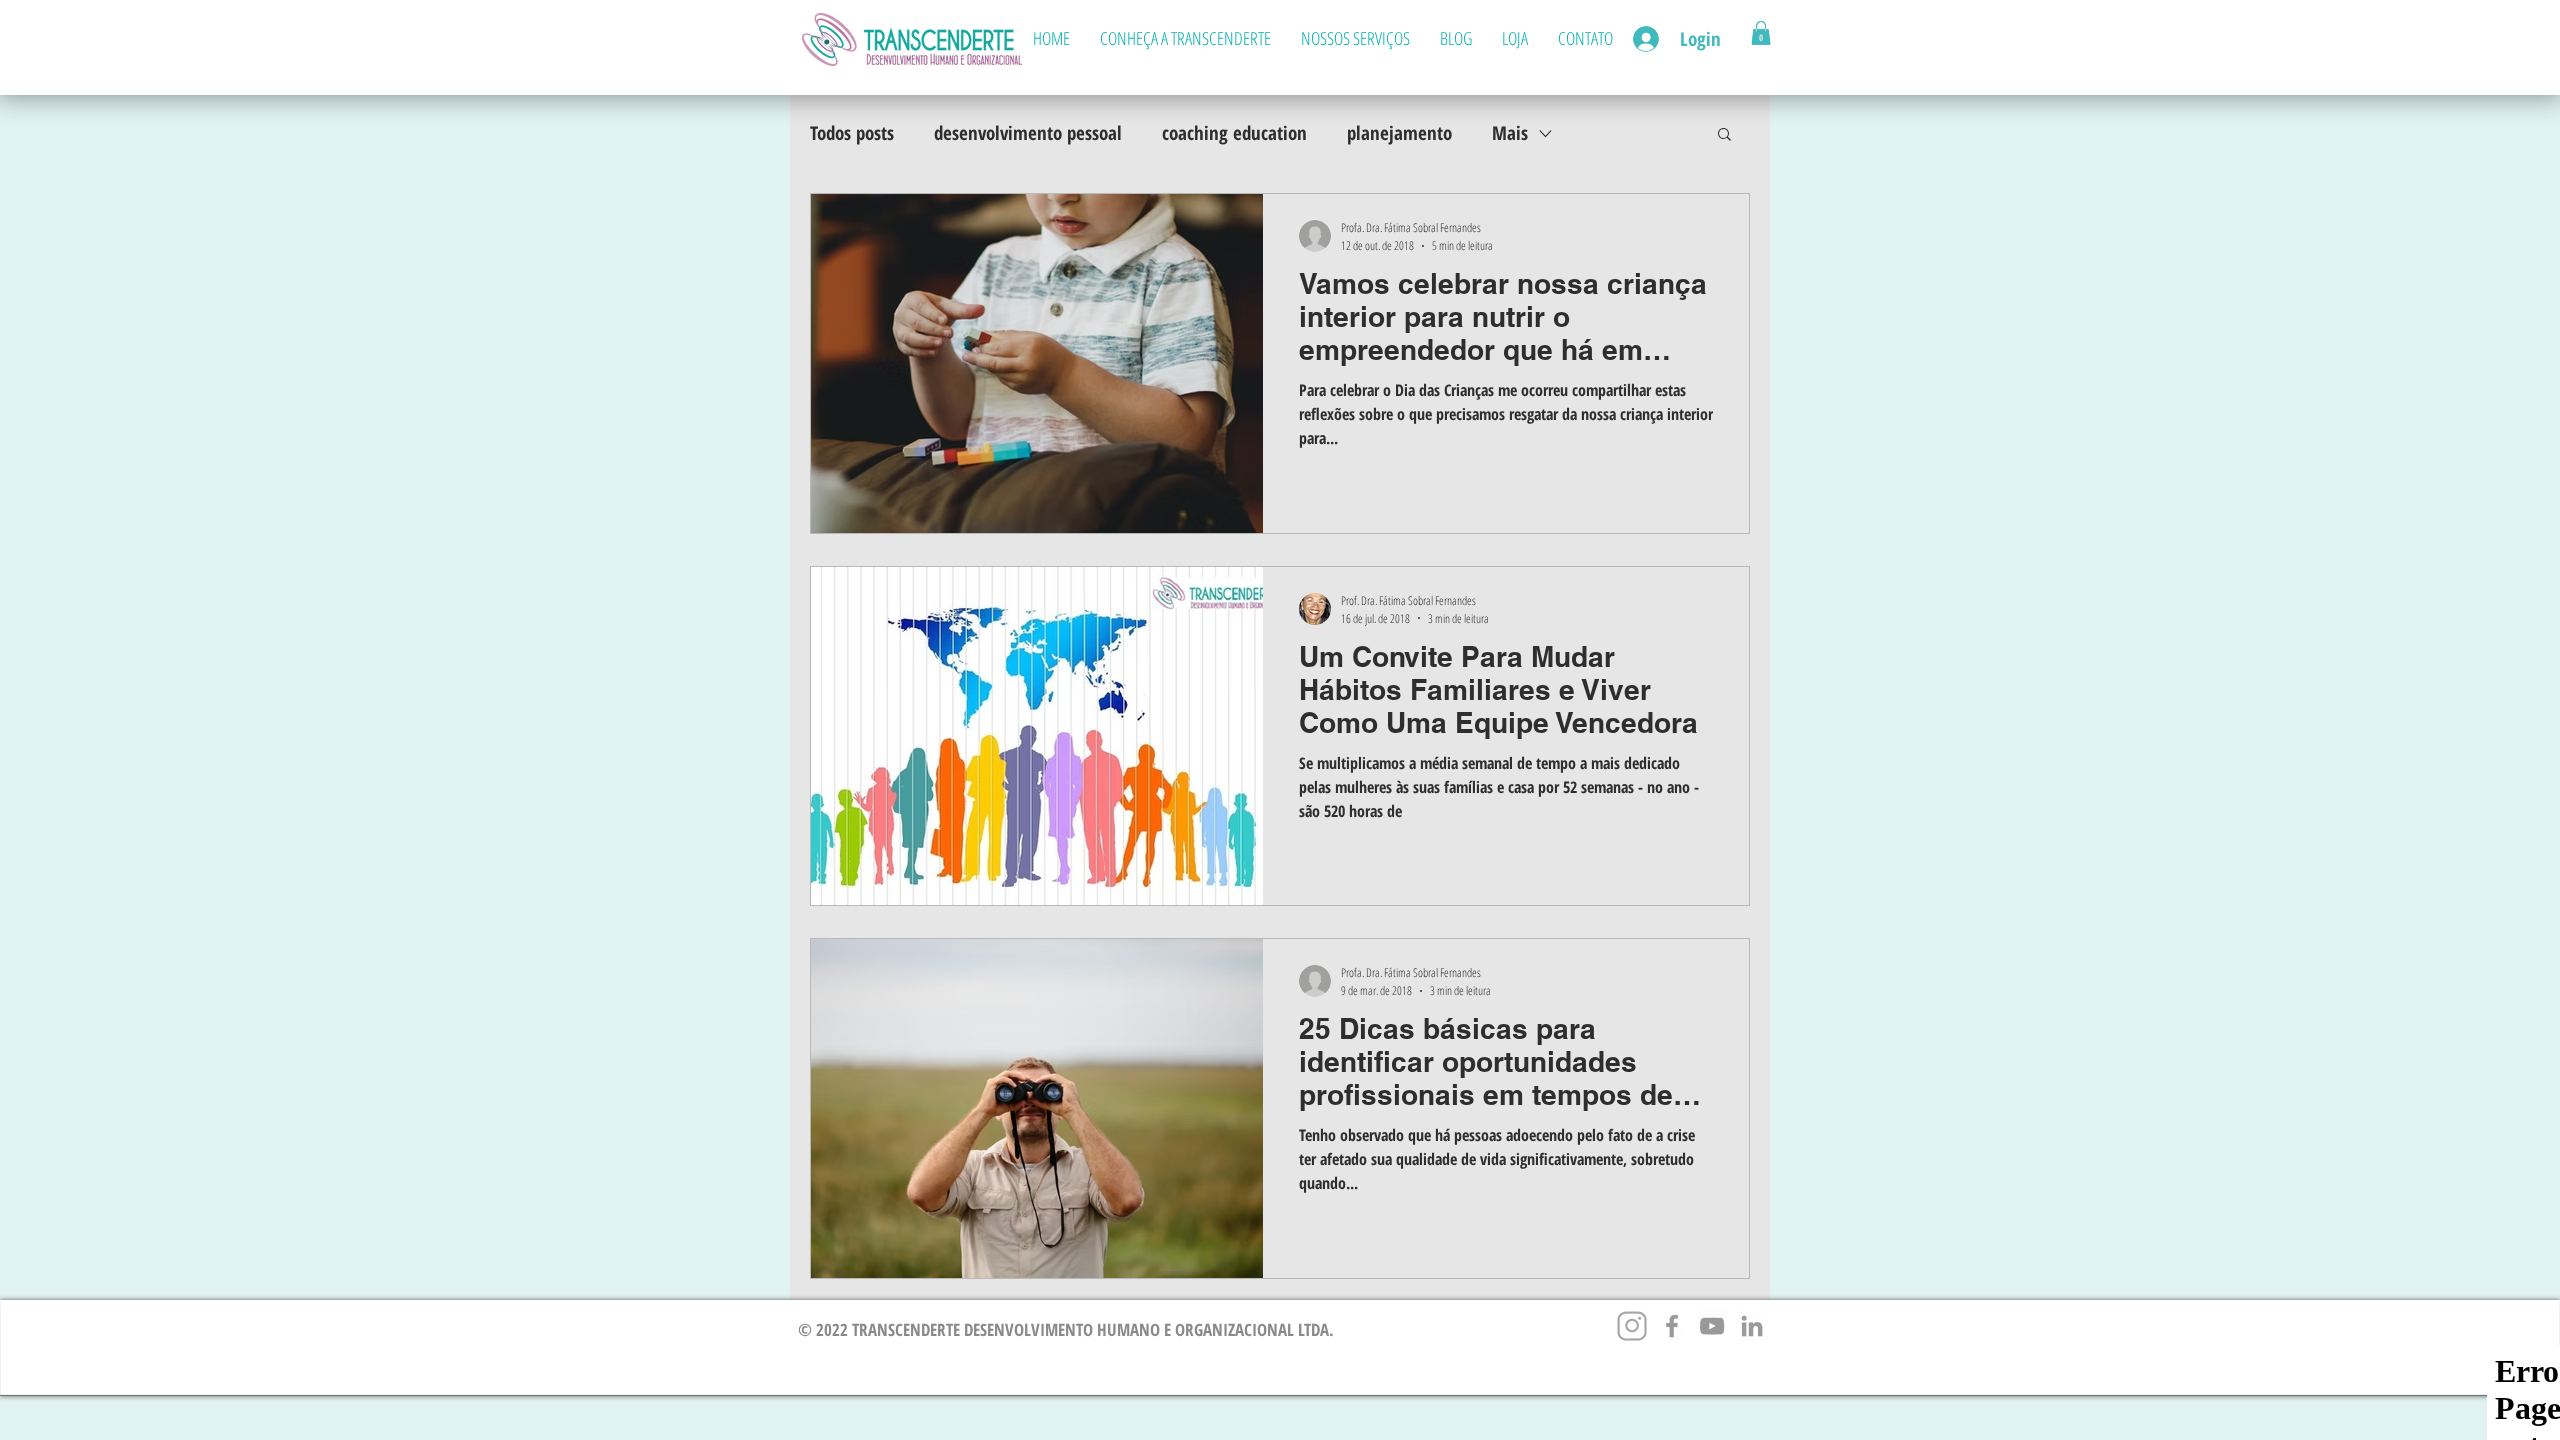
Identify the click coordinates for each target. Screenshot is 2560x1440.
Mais (1510, 133)
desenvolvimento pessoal (1028, 133)
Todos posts (852, 133)
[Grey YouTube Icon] (1712, 1326)
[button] (1761, 33)
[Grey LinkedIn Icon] (1752, 1326)
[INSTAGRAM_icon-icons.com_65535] (1632, 1326)
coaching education (1234, 133)
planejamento (1399, 133)
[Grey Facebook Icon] (1672, 1326)
